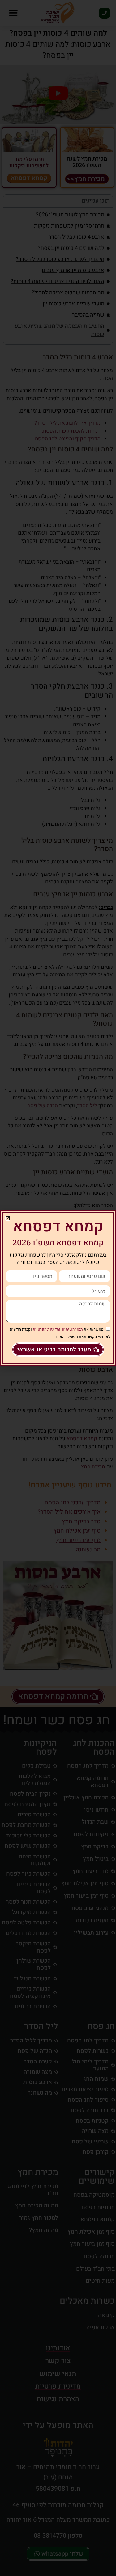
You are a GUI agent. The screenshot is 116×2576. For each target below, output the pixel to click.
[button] (8, 1218)
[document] (58, 1288)
